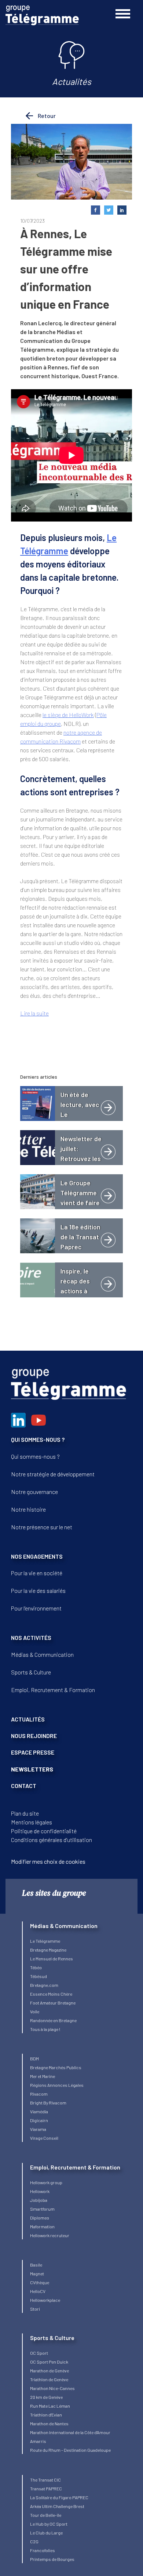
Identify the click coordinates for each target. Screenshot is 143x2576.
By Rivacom (55, 2103)
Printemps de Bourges (52, 2559)
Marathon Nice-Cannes (52, 2388)
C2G (34, 2541)
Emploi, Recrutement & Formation (53, 1690)
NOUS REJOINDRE (34, 1736)
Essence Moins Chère (51, 1994)
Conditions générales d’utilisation (52, 1840)
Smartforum (42, 2209)
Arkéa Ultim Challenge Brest (57, 2506)
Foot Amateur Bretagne (53, 2003)
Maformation (42, 2226)
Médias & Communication (42, 1654)
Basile (36, 2265)
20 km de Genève (46, 2397)
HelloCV (38, 2291)
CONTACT (24, 1786)
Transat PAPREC (46, 2489)
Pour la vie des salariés (38, 1590)
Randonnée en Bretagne (53, 2020)
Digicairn (39, 2120)
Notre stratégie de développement (53, 1474)
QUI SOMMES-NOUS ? (38, 1439)
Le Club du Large (46, 2533)
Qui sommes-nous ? (35, 1456)
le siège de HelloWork (68, 715)
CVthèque (40, 2282)
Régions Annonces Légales (57, 2085)
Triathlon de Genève (49, 2379)
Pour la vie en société (37, 1573)
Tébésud (38, 1976)
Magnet (37, 2274)
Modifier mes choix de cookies (48, 1861)
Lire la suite (34, 1013)
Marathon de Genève (49, 2371)
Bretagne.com (44, 1985)
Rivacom (39, 2094)
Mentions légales (32, 1822)
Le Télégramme (45, 1941)
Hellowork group (46, 2182)
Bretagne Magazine (48, 1950)
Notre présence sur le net (42, 1527)
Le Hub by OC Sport (49, 2524)
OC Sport (39, 2353)
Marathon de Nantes (49, 2423)
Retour (46, 116)
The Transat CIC (45, 2480)
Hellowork (40, 2191)
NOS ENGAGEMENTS (37, 1556)
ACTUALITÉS (28, 1719)
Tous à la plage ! (45, 2029)
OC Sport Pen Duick (49, 2362)
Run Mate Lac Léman (50, 2406)
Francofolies (43, 2550)
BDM (34, 2059)
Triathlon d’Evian (46, 2415)
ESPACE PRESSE (33, 1752)
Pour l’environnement (36, 1608)
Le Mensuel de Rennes (52, 1959)
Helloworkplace (45, 2300)
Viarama (38, 2129)
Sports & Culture (31, 1672)
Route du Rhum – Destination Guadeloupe (70, 2450)
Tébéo (36, 1967)
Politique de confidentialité (44, 1831)
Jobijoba (39, 2200)
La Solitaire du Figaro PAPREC (59, 2497)
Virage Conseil (44, 2138)
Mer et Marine (43, 2076)
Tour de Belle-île (46, 2515)
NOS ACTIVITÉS (31, 1638)
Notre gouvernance (34, 1492)
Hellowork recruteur (50, 2235)
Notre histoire (28, 1509)
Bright (37, 2103)
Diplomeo (40, 2218)
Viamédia (39, 2111)
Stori (35, 2309)
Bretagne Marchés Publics (56, 2067)
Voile (35, 2011)
